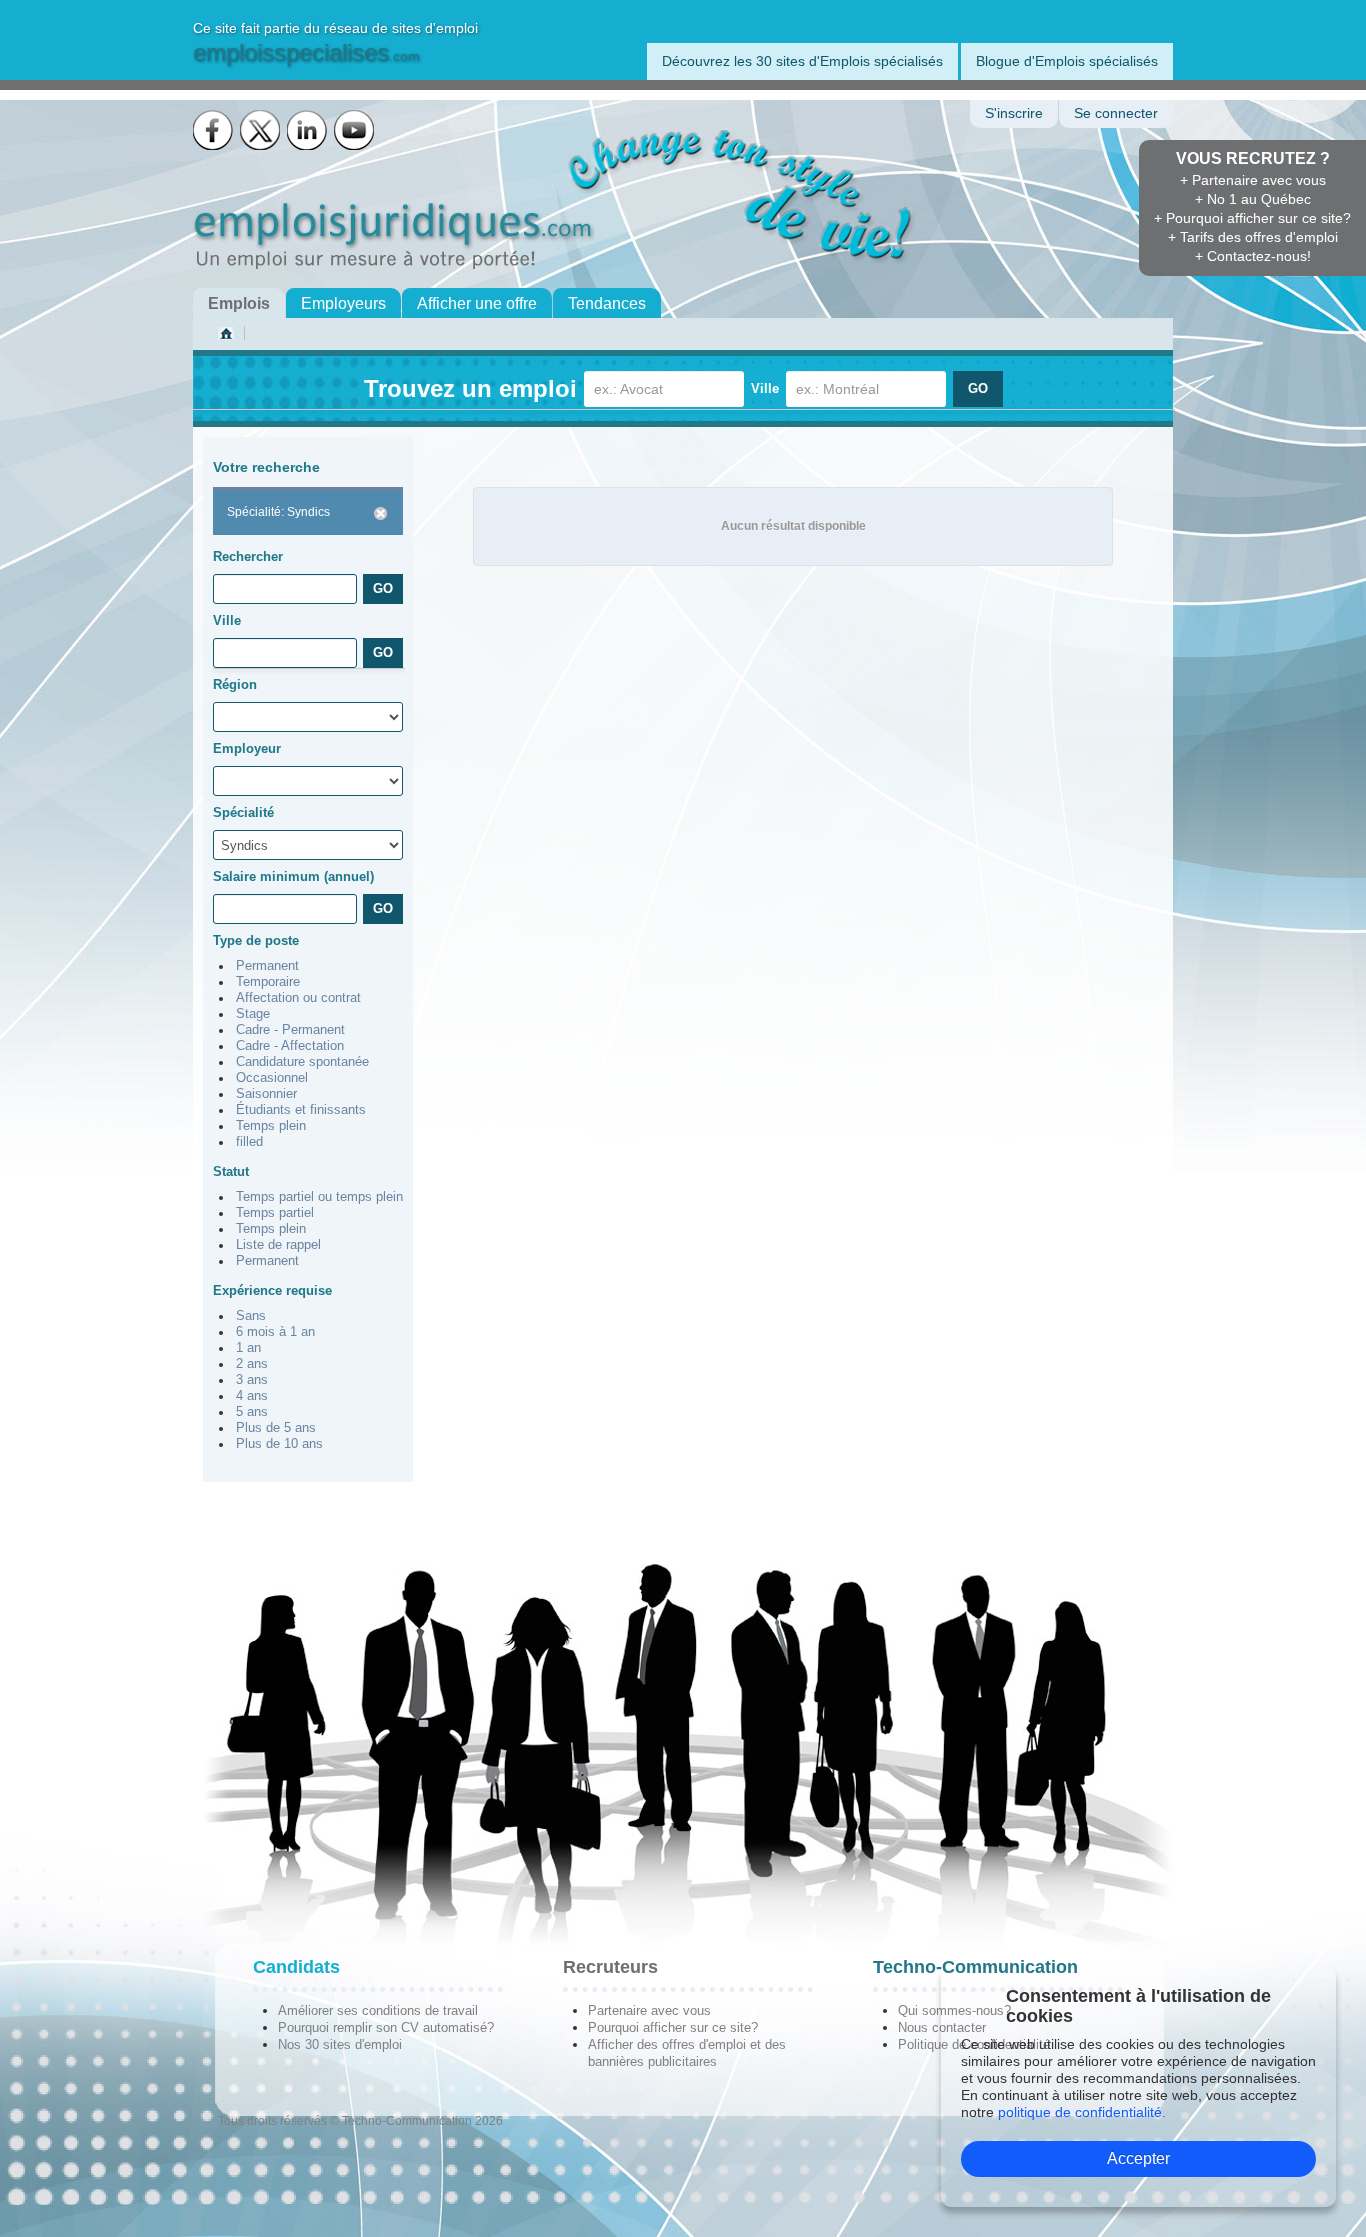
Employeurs (343, 303)
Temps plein (271, 1126)
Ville (765, 388)
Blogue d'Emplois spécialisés (1067, 61)
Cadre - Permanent (290, 1030)
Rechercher (248, 556)
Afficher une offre (477, 303)
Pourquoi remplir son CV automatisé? (386, 2027)
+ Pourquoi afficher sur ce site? (1252, 218)
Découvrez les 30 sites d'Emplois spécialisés (802, 61)
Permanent (267, 966)
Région (235, 684)
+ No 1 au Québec (1253, 199)
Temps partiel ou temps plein (319, 1197)
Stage (253, 1014)
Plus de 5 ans (276, 1428)
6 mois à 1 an (275, 1332)
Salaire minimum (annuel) (293, 876)
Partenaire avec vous (649, 2010)
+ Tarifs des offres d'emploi (1253, 237)
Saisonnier (266, 1094)
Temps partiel (275, 1213)
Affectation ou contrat (298, 998)
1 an (248, 1348)
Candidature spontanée (302, 1062)
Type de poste (256, 940)
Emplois (239, 303)
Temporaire (268, 982)
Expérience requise (272, 1290)
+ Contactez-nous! (1253, 256)
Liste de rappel (278, 1245)
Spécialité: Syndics (278, 512)
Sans (251, 1316)
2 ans (252, 1364)
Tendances (607, 303)
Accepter (1138, 2158)
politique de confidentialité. (1082, 2112)
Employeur (247, 748)
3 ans (252, 1380)
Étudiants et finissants (301, 1110)
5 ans (252, 1412)
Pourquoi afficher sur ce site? (673, 2027)
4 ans (252, 1396)
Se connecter (1116, 113)
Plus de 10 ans (279, 1444)
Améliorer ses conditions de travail (378, 2010)
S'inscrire (1014, 113)
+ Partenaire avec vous (1253, 180)
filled (249, 1142)
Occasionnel (272, 1078)
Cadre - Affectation (290, 1046)
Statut (231, 1171)
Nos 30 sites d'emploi (340, 2044)
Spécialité (243, 812)
